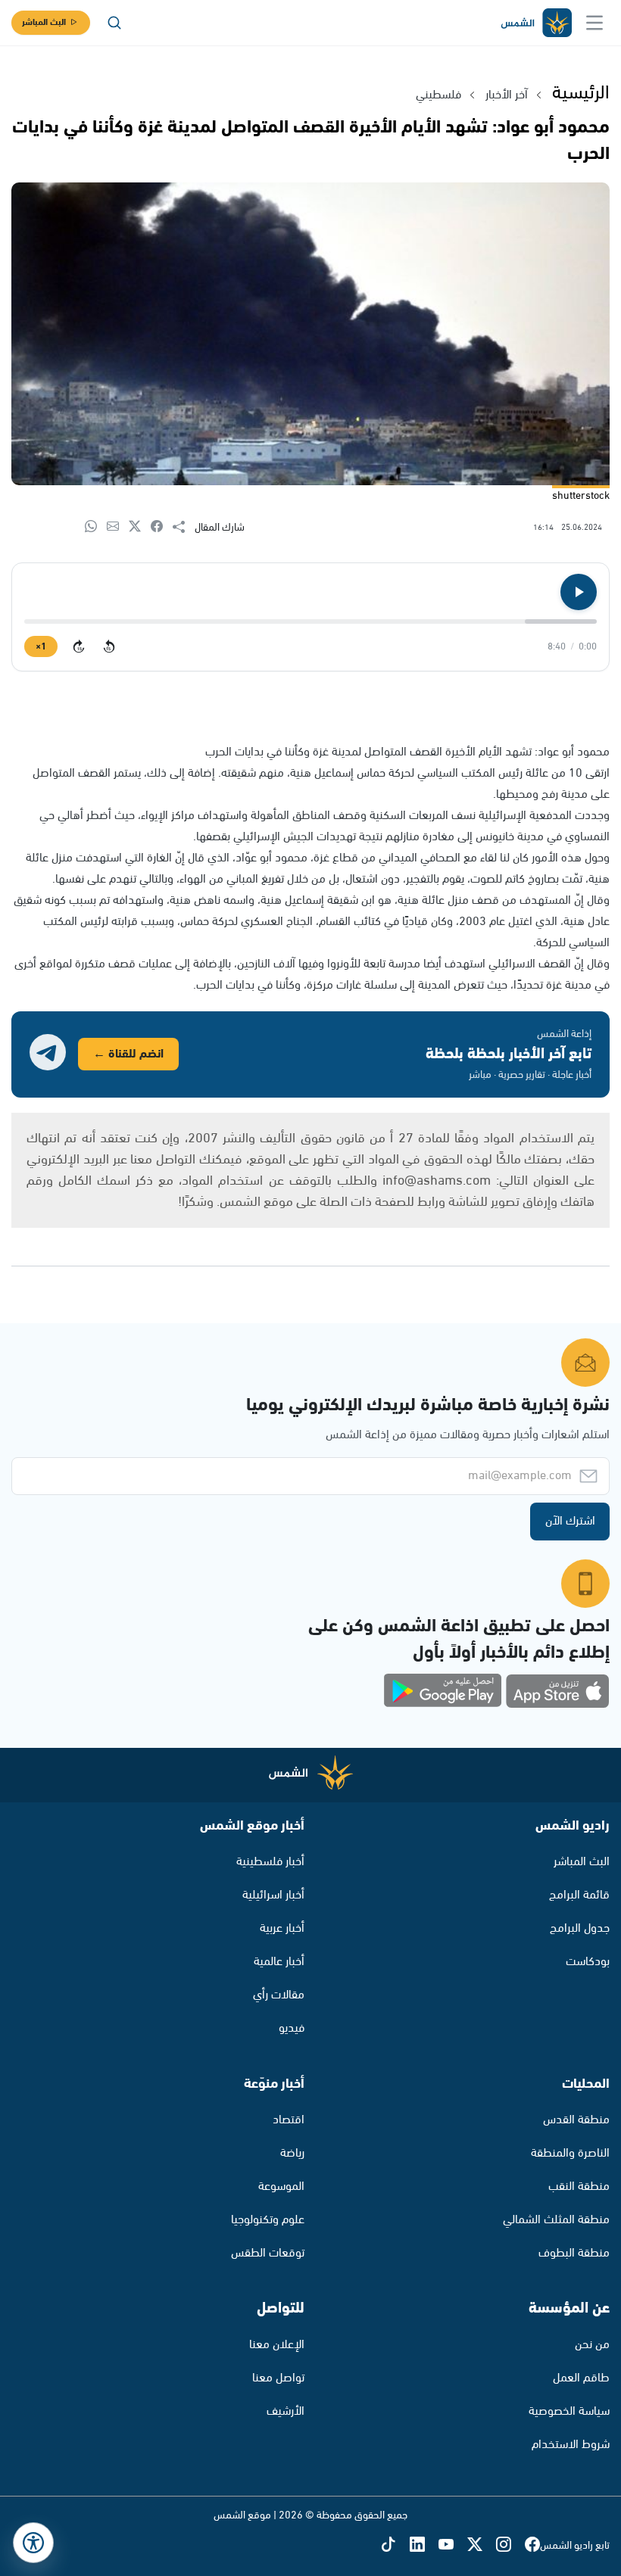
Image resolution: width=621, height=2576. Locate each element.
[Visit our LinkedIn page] (424, 2545)
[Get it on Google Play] (443, 1691)
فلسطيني (438, 95)
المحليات (586, 2084)
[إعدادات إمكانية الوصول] (33, 2543)
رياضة (292, 2153)
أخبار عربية (282, 1928)
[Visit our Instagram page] (510, 2545)
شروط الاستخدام (571, 2445)
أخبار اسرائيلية (273, 1895)
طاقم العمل (581, 2378)
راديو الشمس (573, 1826)
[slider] (310, 621)
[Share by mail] (118, 527)
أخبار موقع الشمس (252, 1826)
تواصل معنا (278, 2378)
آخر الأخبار (507, 95)
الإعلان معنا (277, 2345)
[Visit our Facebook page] (532, 2545)
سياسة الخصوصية (569, 2411)
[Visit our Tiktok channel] (395, 2545)
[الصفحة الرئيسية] (535, 23)
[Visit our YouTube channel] (453, 2545)
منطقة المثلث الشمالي (556, 2220)
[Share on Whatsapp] (96, 527)
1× (41, 647)
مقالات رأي (279, 1995)
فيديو (292, 2028)
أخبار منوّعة (274, 2084)
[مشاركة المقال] (184, 528)
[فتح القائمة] (594, 23)
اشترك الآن (570, 1521)
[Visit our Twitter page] (482, 2545)
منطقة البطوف (574, 2253)
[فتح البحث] (114, 23)
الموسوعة (281, 2187)
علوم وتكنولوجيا (268, 2220)
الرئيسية (581, 93)
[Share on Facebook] (162, 527)
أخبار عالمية (279, 1962)
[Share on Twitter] (140, 527)
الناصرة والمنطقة (570, 2153)
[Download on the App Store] (557, 1691)
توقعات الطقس (268, 2253)
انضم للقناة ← (128, 1054)
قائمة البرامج (579, 1895)
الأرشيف (286, 2411)
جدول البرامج (580, 1928)
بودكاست (588, 1962)
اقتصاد (289, 2120)
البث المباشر (44, 22)
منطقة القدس (576, 2120)
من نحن (592, 2345)
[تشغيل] (579, 592)
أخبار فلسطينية (270, 1862)
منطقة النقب (579, 2187)
